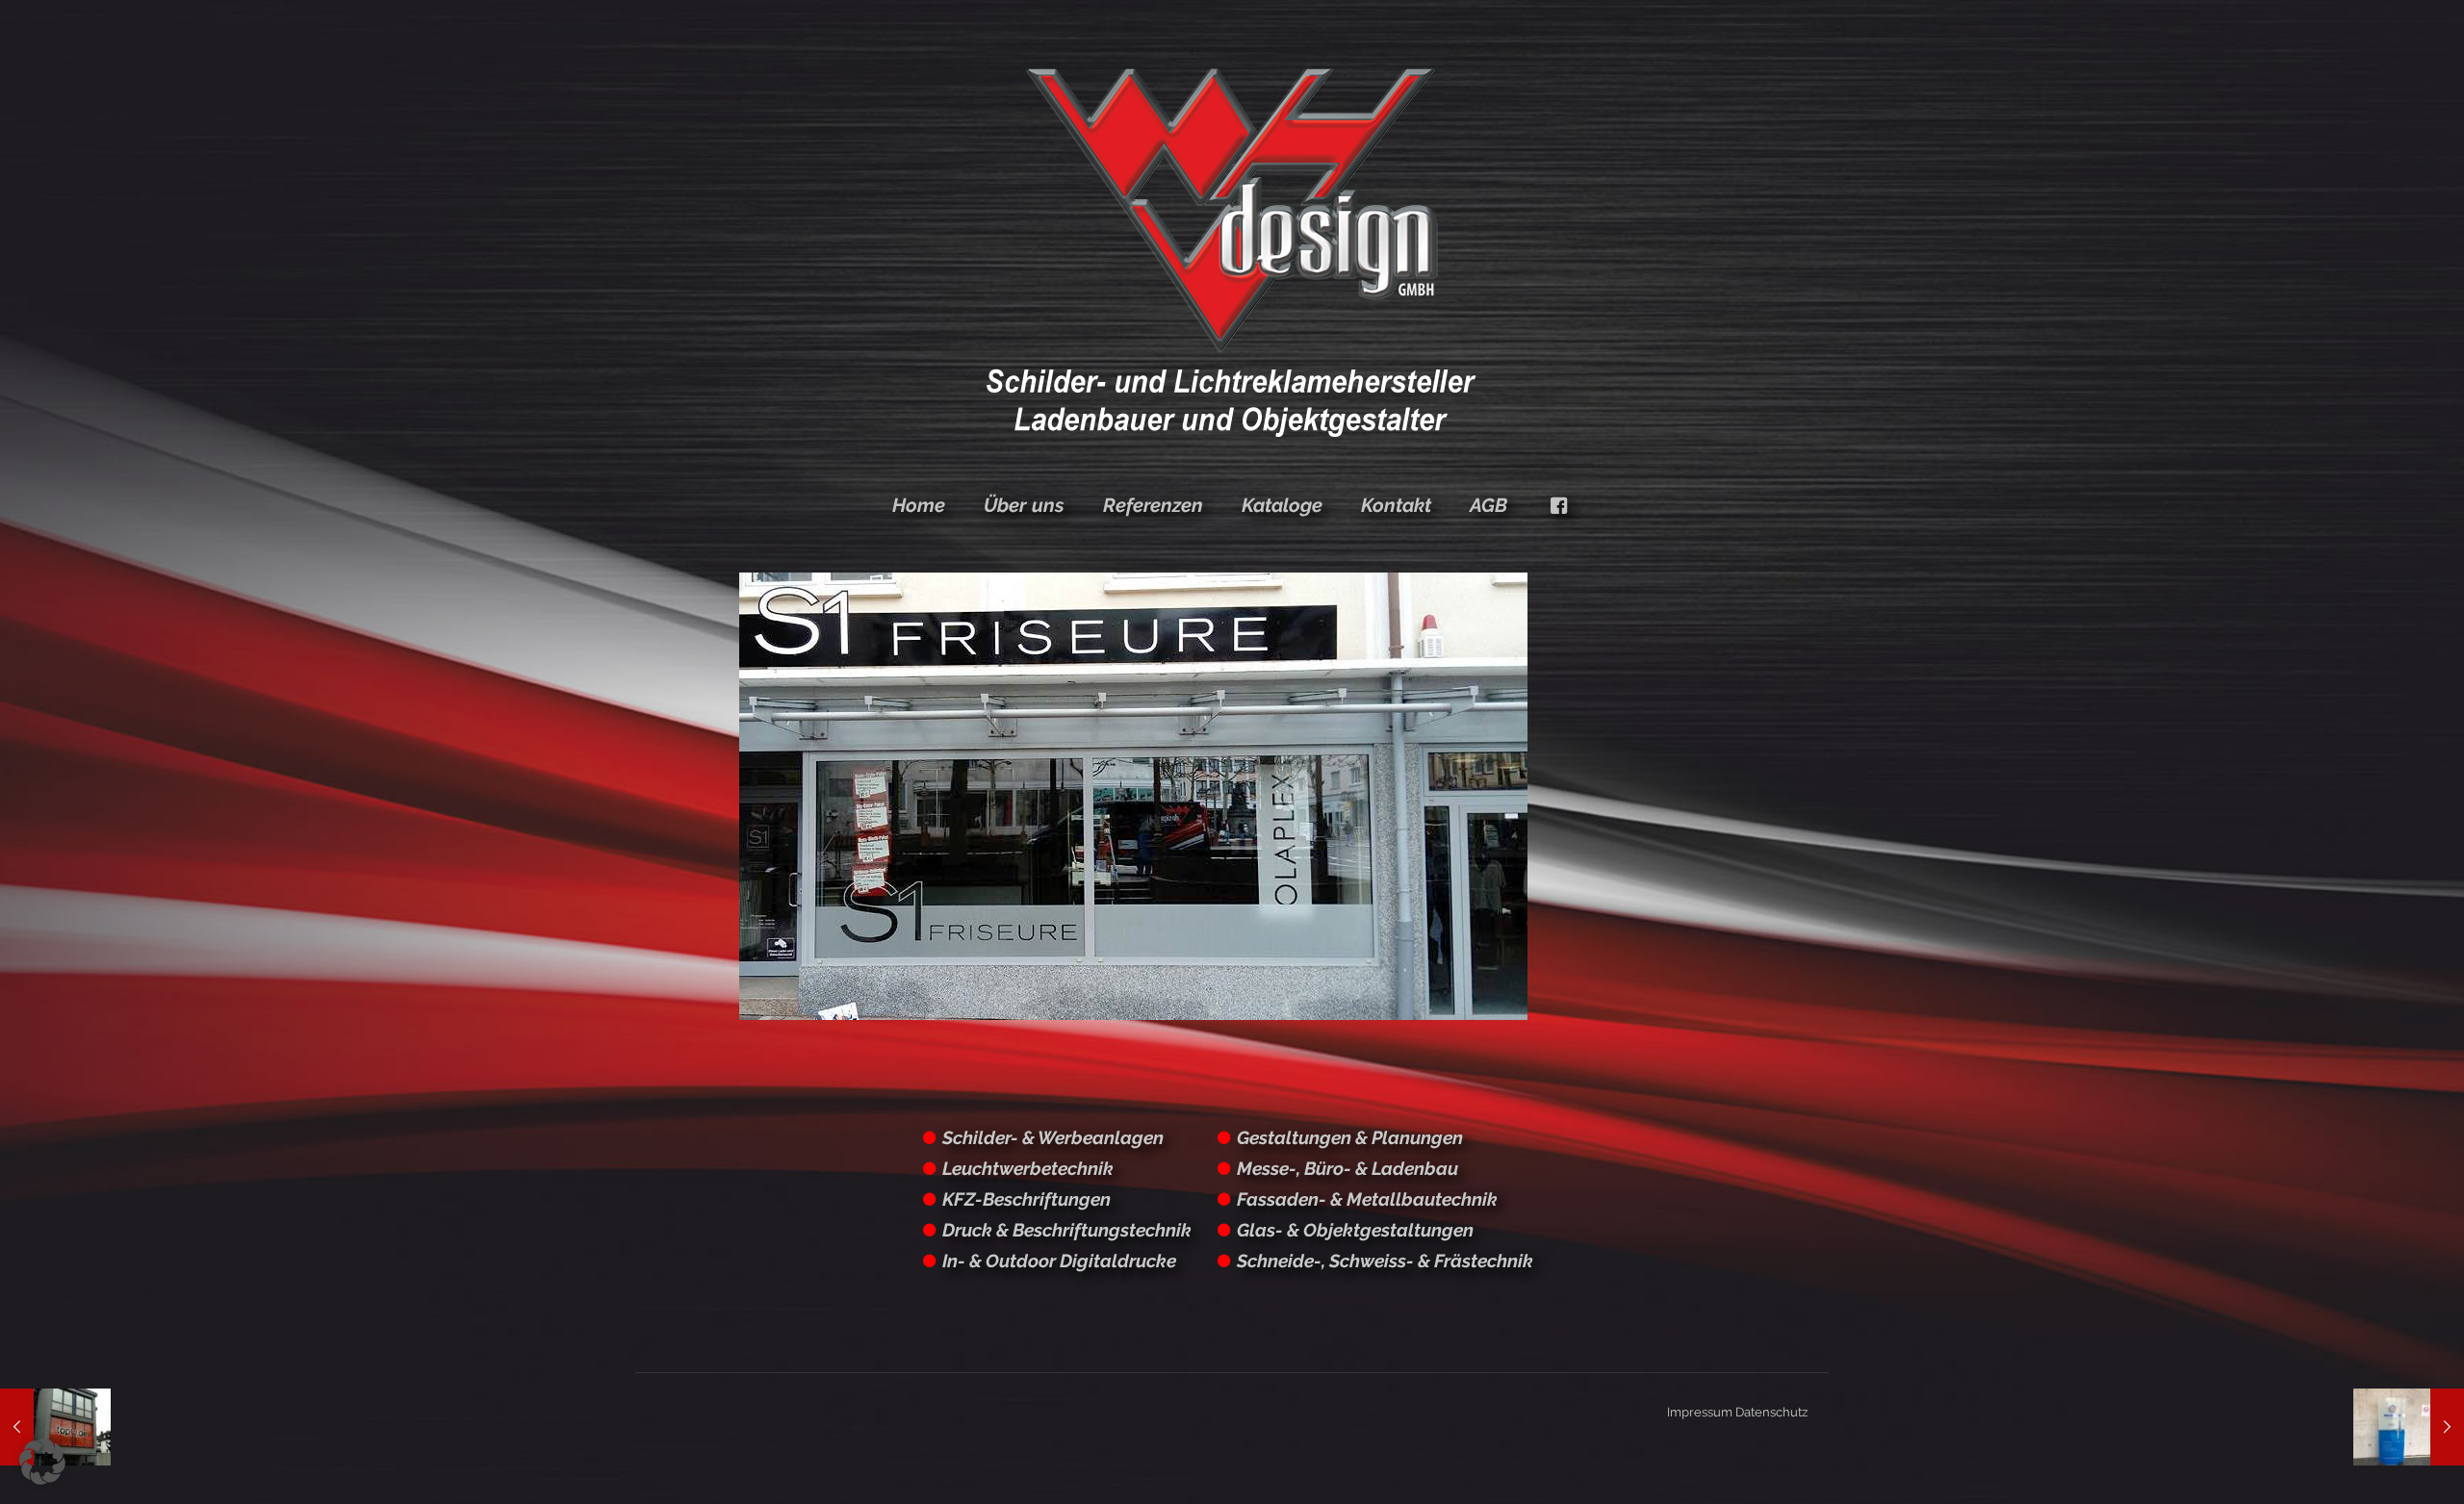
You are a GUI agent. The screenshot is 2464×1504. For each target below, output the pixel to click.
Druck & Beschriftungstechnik (1067, 1230)
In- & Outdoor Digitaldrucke (1059, 1261)
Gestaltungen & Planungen (1350, 1137)
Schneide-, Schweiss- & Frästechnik (1385, 1261)
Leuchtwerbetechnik (1028, 1168)
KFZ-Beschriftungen (1027, 1199)
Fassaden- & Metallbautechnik (1367, 1199)
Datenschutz (1771, 1412)
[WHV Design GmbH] (1232, 250)
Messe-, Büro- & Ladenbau (1347, 1168)
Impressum (1700, 1412)
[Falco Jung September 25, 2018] (2409, 1427)
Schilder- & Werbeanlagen (1053, 1137)
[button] (42, 1462)
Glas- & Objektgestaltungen (1355, 1230)
